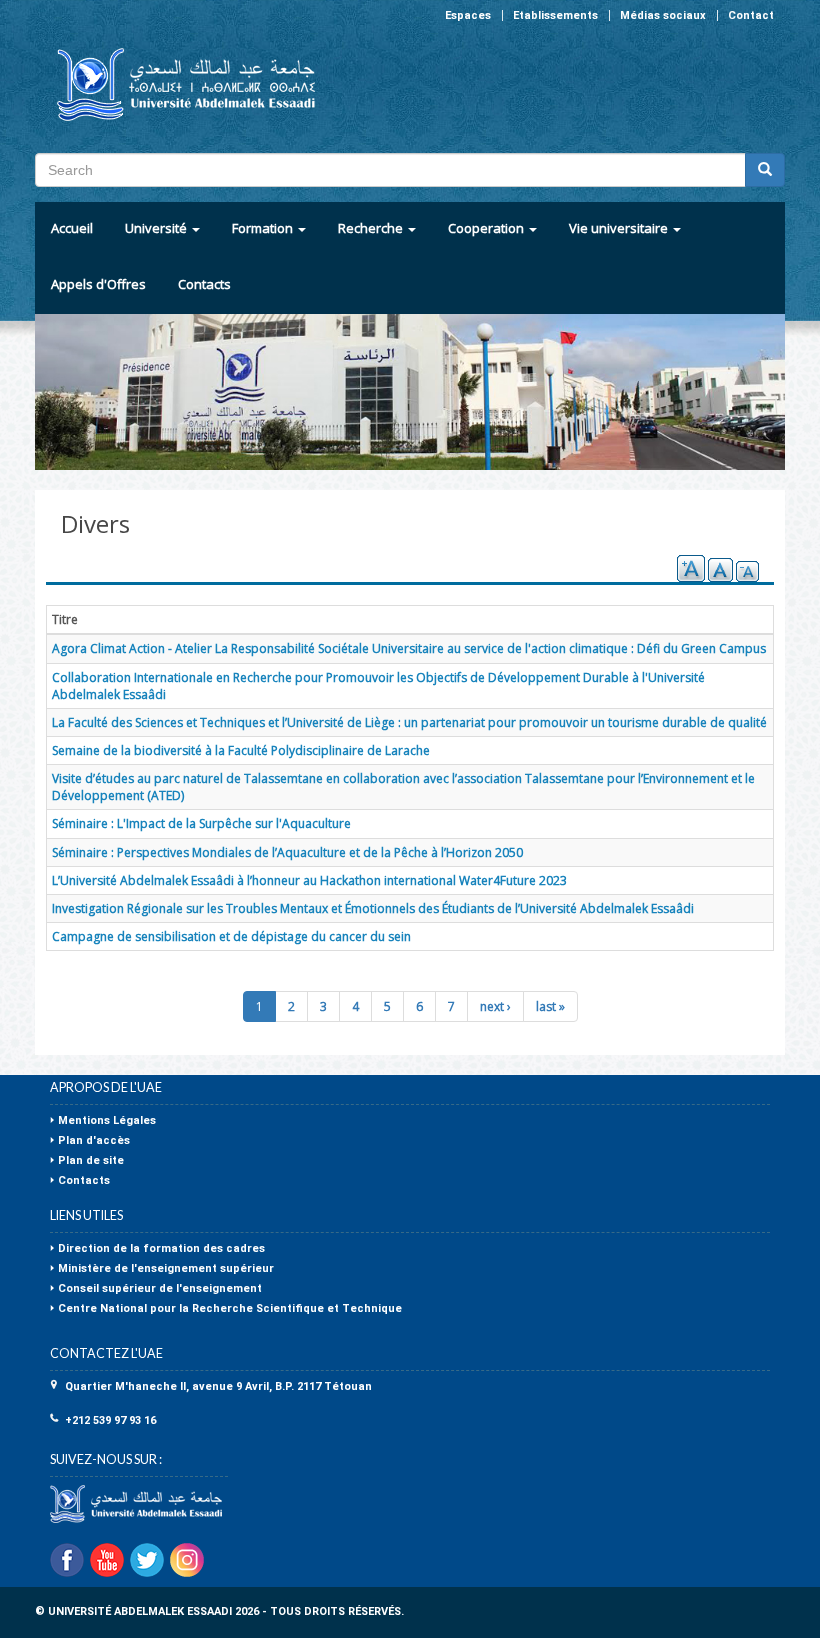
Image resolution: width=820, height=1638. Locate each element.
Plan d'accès (94, 1140)
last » (550, 1006)
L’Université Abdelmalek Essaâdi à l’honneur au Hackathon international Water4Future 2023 (309, 880)
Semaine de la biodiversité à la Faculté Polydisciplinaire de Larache (241, 750)
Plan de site (91, 1160)
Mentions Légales (107, 1120)
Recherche (372, 228)
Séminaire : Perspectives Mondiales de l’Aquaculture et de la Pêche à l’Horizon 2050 (287, 852)
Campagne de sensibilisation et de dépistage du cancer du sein (231, 936)
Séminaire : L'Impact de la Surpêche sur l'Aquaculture (201, 823)
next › (495, 1006)
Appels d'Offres (98, 284)
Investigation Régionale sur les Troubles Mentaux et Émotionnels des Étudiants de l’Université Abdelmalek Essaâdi (373, 908)
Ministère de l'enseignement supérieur (166, 1268)
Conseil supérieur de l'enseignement (160, 1288)
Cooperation (487, 228)
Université (157, 228)
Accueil (72, 228)
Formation (264, 228)
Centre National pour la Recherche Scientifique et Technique (230, 1308)
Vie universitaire (620, 228)
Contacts (204, 284)
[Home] (177, 84)
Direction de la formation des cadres (161, 1248)
